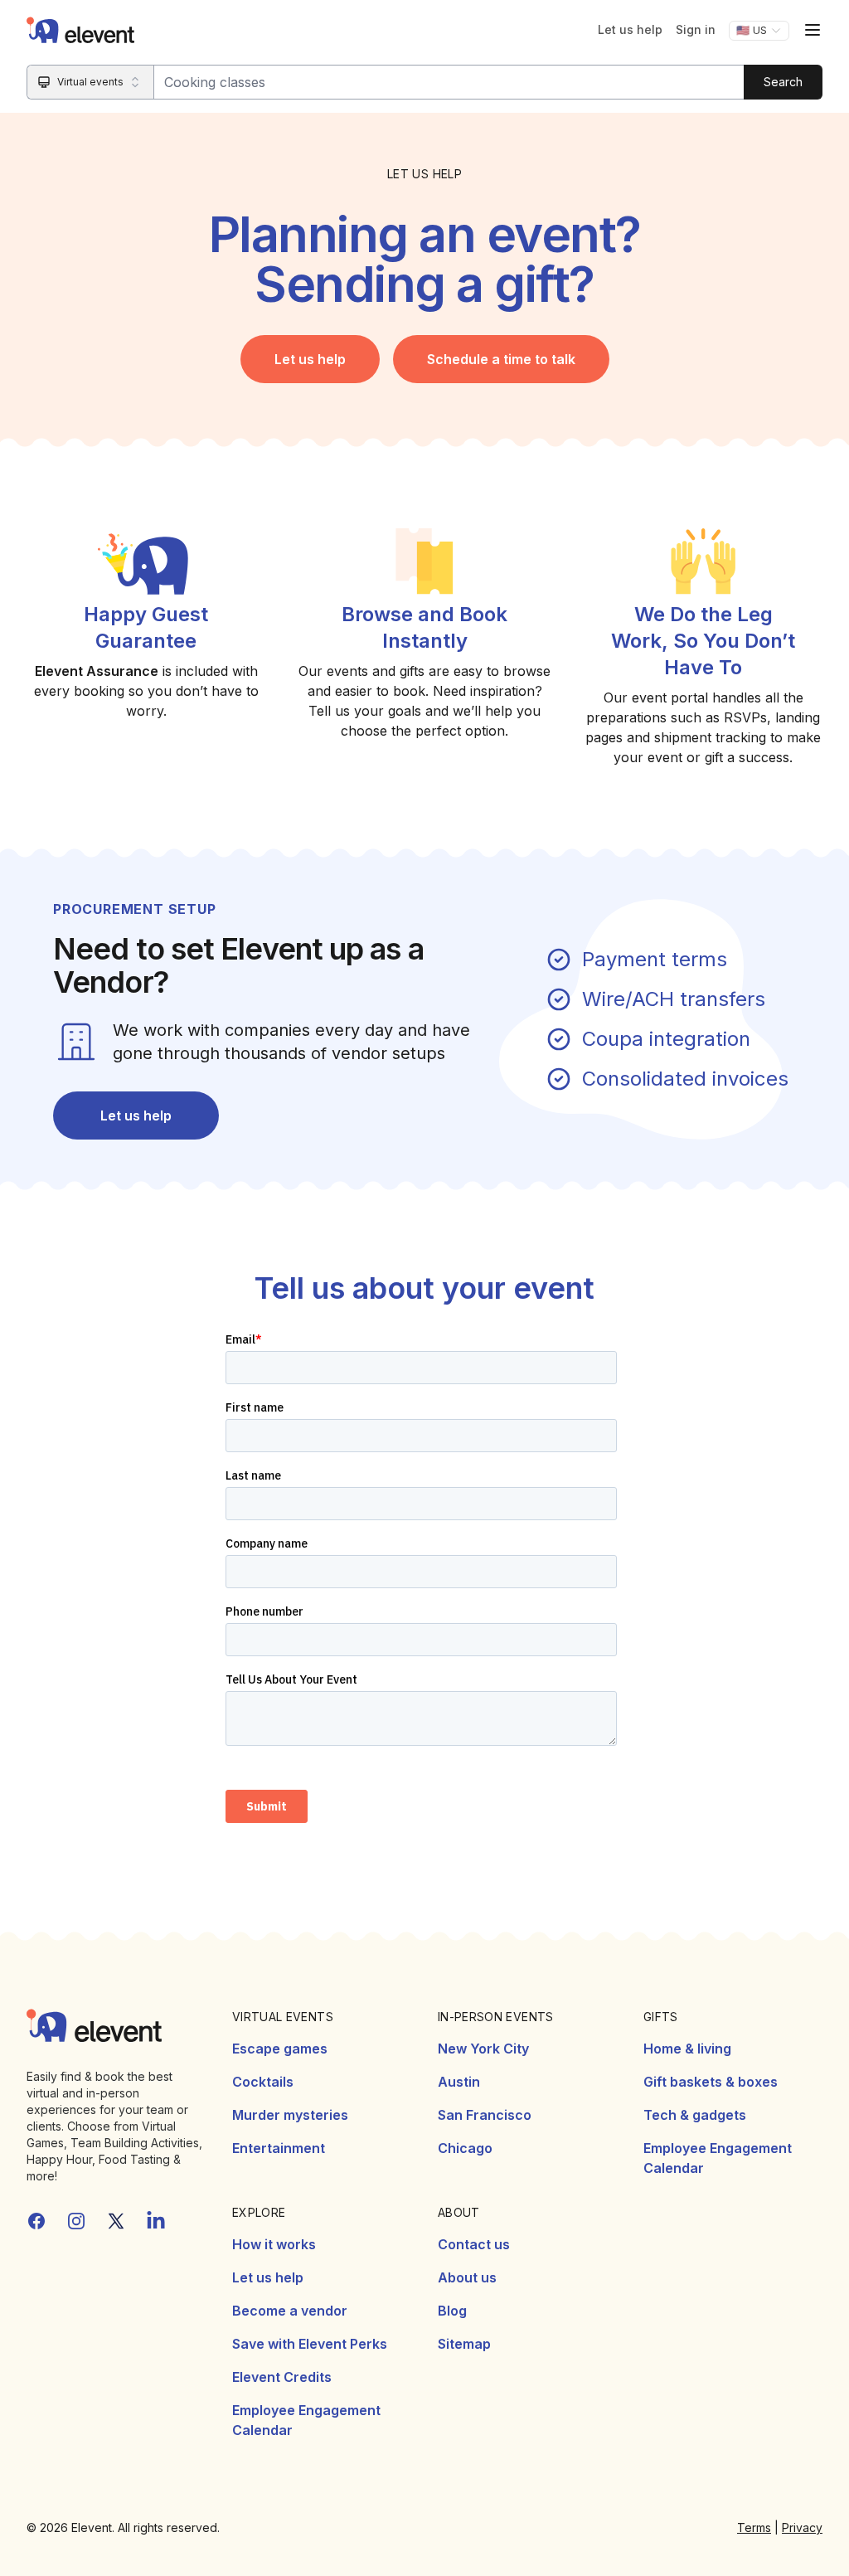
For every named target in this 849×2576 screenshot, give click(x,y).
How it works (274, 2244)
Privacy (802, 2527)
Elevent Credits (282, 2377)
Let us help (630, 29)
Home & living (687, 2049)
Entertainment (279, 2148)
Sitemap (464, 2344)
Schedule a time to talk (501, 359)
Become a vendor (290, 2311)
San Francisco (485, 2115)
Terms (754, 2527)
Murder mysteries (290, 2115)
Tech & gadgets (695, 2115)
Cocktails (263, 2082)
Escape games (280, 2049)
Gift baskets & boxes (711, 2082)
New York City (483, 2049)
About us (467, 2277)
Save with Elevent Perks (310, 2344)
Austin (459, 2082)
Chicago (465, 2148)
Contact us (474, 2244)
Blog (452, 2311)
